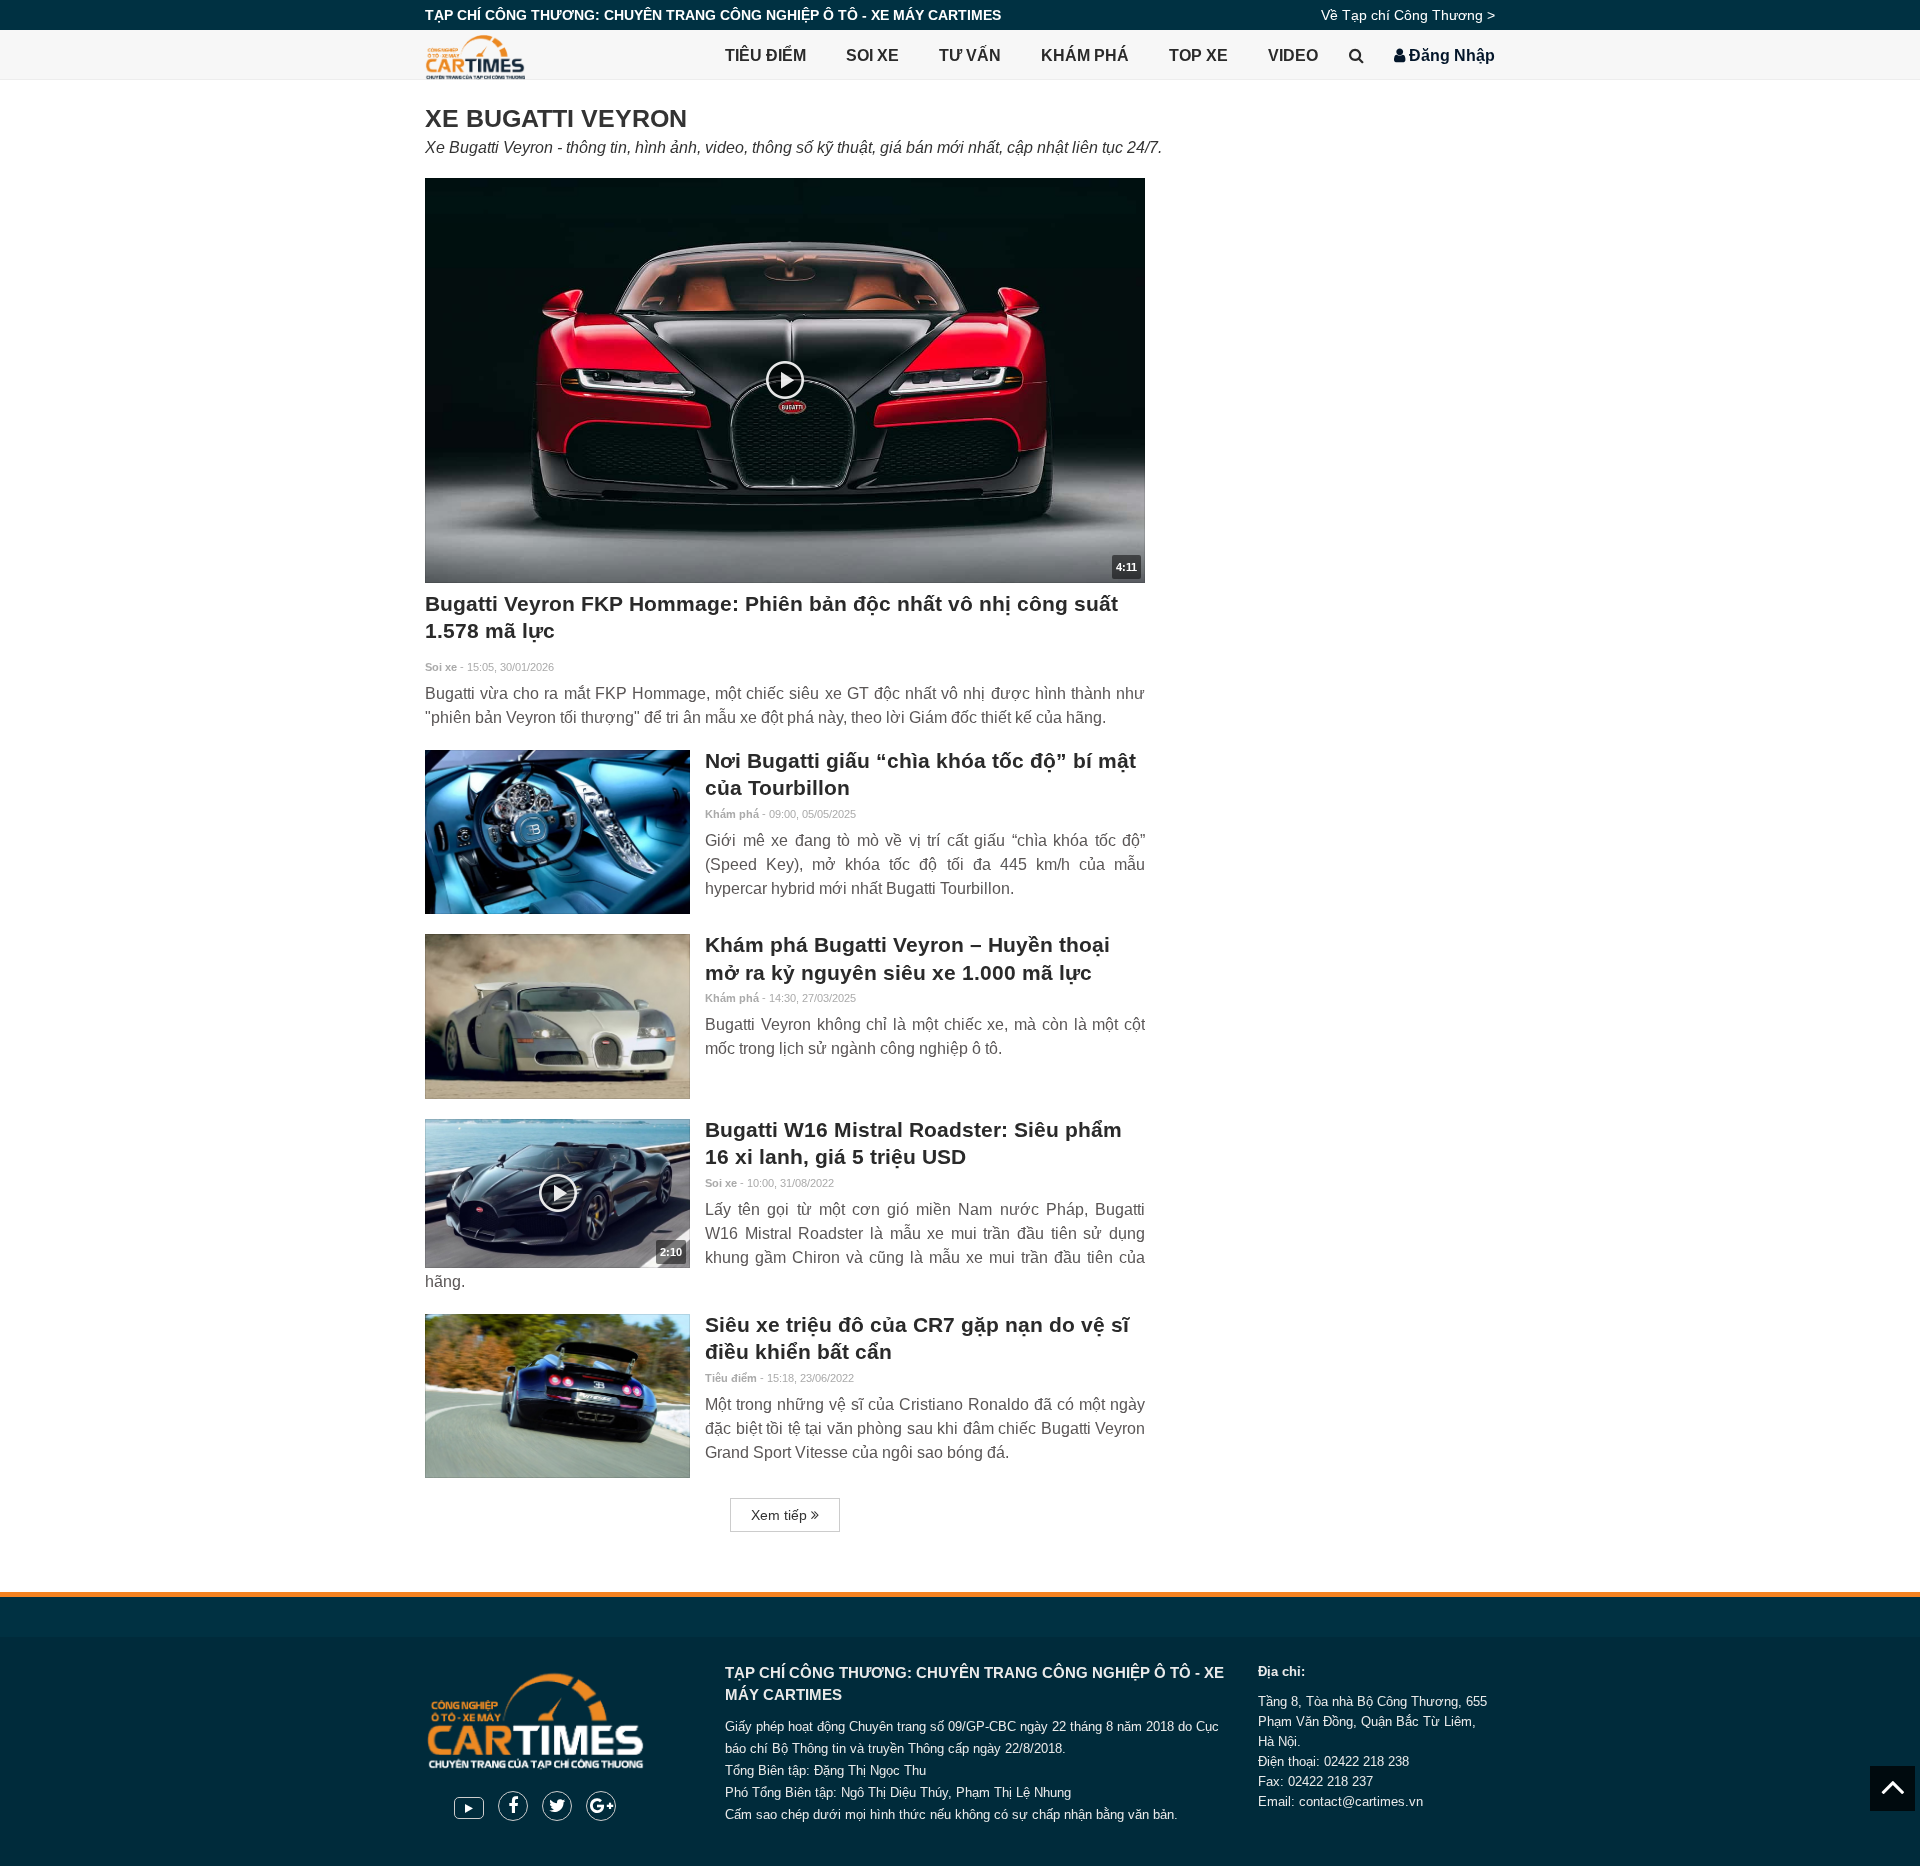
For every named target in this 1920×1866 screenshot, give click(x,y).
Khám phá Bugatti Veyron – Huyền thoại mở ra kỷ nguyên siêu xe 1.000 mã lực (907, 959)
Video (1293, 55)
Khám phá (1085, 55)
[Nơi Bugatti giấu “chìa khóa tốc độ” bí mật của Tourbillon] (557, 832)
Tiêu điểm (765, 55)
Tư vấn (970, 55)
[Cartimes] (475, 55)
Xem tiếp (781, 1515)
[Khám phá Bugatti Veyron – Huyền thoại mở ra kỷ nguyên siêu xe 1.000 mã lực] (557, 1016)
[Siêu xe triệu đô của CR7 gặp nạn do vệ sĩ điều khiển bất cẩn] (557, 1396)
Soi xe (872, 55)
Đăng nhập (1450, 55)
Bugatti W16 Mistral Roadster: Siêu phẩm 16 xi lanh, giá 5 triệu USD (913, 1144)
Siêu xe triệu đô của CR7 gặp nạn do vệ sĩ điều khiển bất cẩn (917, 1339)
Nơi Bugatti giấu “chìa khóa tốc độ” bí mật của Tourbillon (920, 775)
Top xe (1198, 55)
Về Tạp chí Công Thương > (1408, 15)
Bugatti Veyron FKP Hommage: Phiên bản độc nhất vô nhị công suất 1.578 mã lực (771, 618)
